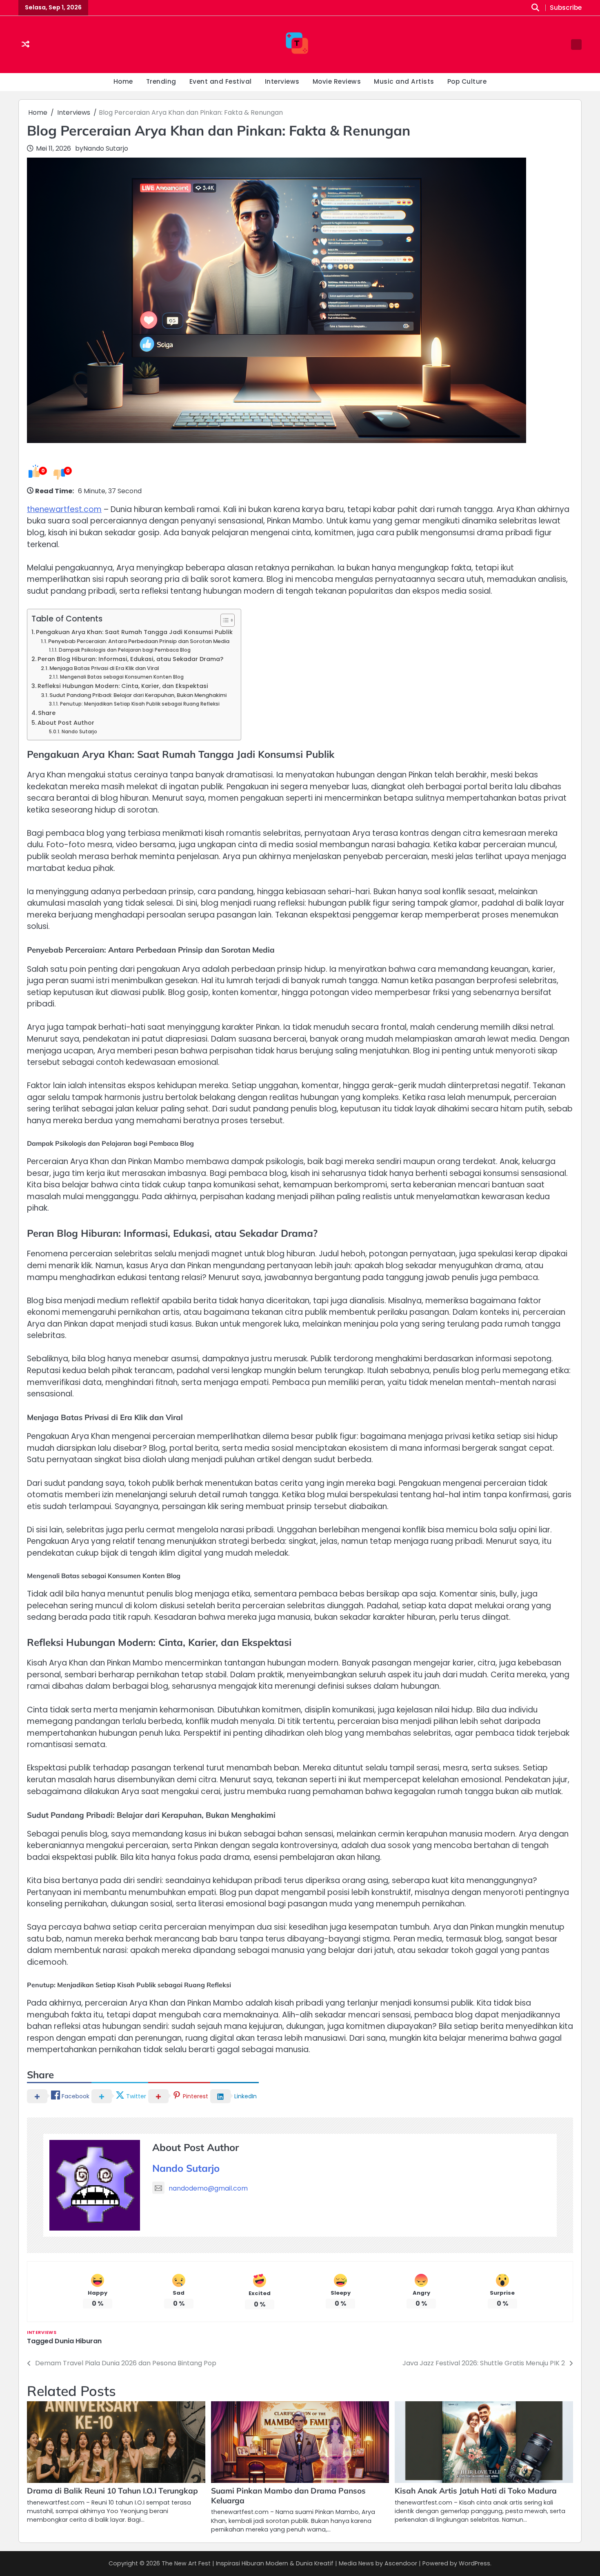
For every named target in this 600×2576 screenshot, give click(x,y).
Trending (161, 81)
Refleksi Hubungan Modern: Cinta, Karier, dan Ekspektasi (123, 686)
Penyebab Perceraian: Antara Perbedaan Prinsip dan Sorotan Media (139, 641)
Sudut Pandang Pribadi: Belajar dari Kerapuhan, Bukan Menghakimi (138, 695)
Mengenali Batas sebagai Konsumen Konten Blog (122, 677)
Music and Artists (404, 81)
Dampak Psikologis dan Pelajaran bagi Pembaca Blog (124, 650)
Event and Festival (221, 81)
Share (47, 713)
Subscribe (566, 8)
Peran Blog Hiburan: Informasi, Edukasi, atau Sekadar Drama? (130, 659)
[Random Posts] (26, 45)
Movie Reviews (337, 81)
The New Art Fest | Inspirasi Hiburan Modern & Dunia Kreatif (248, 2563)
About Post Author (66, 723)
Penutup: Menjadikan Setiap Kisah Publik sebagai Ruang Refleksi (140, 704)
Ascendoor (401, 2563)
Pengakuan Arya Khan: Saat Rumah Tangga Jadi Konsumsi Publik (134, 632)
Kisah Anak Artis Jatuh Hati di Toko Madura (476, 2491)
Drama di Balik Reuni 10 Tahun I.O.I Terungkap (112, 2491)
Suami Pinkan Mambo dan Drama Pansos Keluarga (288, 2496)
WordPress (474, 2563)
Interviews (282, 81)
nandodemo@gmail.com (208, 2188)
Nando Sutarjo (106, 148)
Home (123, 81)
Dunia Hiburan (78, 2341)
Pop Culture (467, 81)
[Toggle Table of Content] (223, 620)
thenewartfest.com (64, 509)
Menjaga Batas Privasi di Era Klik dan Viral (104, 668)
